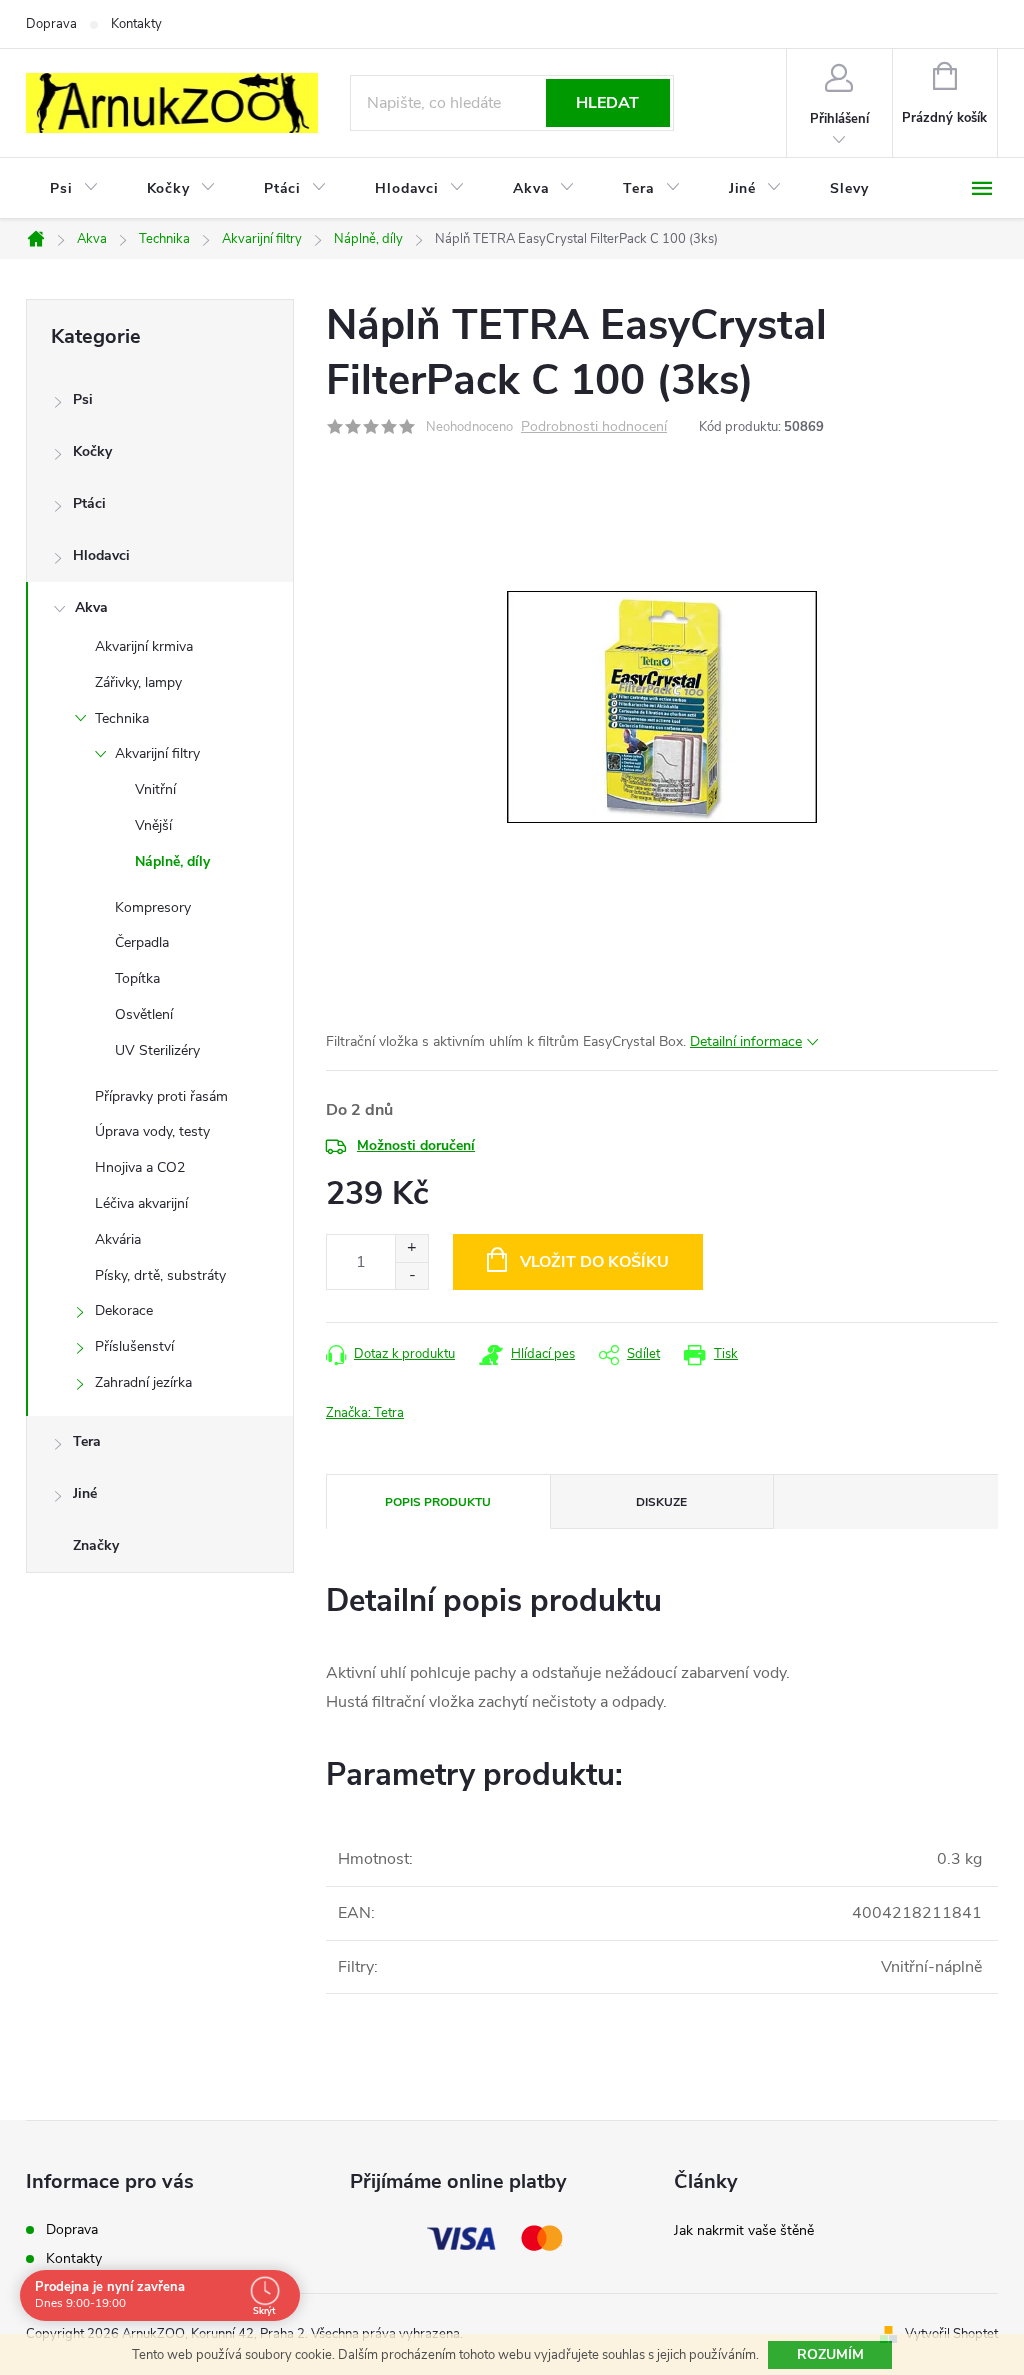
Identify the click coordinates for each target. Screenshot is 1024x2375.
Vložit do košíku (594, 1262)
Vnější (153, 825)
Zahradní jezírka (143, 1382)
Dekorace (124, 1310)
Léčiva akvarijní (141, 1203)
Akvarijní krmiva (144, 646)
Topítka (137, 978)
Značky (96, 1545)
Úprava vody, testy (152, 1131)
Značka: (365, 1413)
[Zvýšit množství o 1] (411, 1248)
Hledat (607, 103)
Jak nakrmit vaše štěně (744, 2230)
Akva (91, 607)
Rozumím (830, 2354)
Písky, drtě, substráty (160, 1275)
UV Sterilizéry (157, 1050)
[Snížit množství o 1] (411, 1275)
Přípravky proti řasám (161, 1096)
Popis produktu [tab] (438, 1502)
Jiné (85, 1493)
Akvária (118, 1239)
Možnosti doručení (416, 1145)
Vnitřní (155, 789)
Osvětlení (144, 1014)
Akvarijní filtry (157, 753)
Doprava (51, 24)
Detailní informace (746, 1041)
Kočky (92, 451)
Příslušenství (134, 1346)
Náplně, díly (172, 861)
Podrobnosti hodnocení (594, 427)
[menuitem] (74, 189)
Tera (87, 1441)
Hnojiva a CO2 (140, 1167)
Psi (83, 399)
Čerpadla (142, 942)
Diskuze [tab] (661, 1502)
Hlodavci (101, 555)
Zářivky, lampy (138, 682)
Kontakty (136, 24)
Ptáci (89, 503)
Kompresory (153, 907)
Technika (122, 718)
